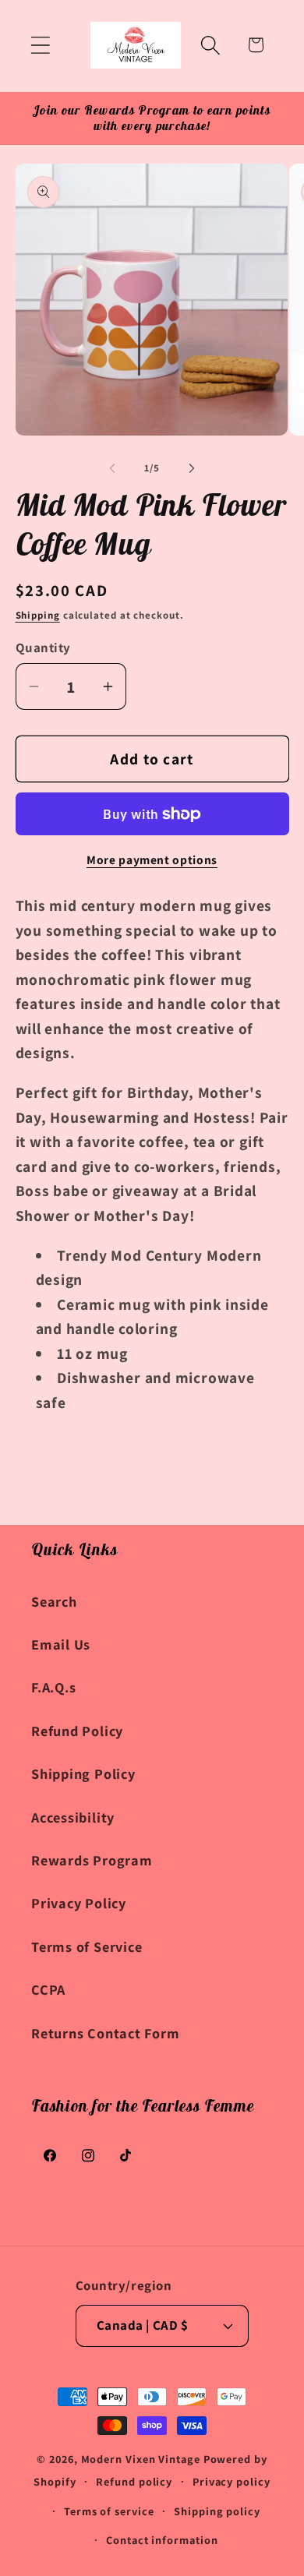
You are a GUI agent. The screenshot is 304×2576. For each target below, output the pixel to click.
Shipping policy (217, 2511)
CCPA (48, 1989)
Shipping (38, 615)
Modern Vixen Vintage (141, 2459)
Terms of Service (87, 1946)
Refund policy (134, 2481)
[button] (40, 45)
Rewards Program (92, 1860)
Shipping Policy (83, 1773)
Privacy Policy (79, 1903)
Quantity (43, 648)
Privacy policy (232, 2481)
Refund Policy (77, 1731)
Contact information (162, 2540)
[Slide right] (192, 468)
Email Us (61, 1644)
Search (54, 1601)
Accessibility (73, 1817)
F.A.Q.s (53, 1687)
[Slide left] (112, 468)
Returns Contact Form (106, 2033)
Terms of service (109, 2511)
